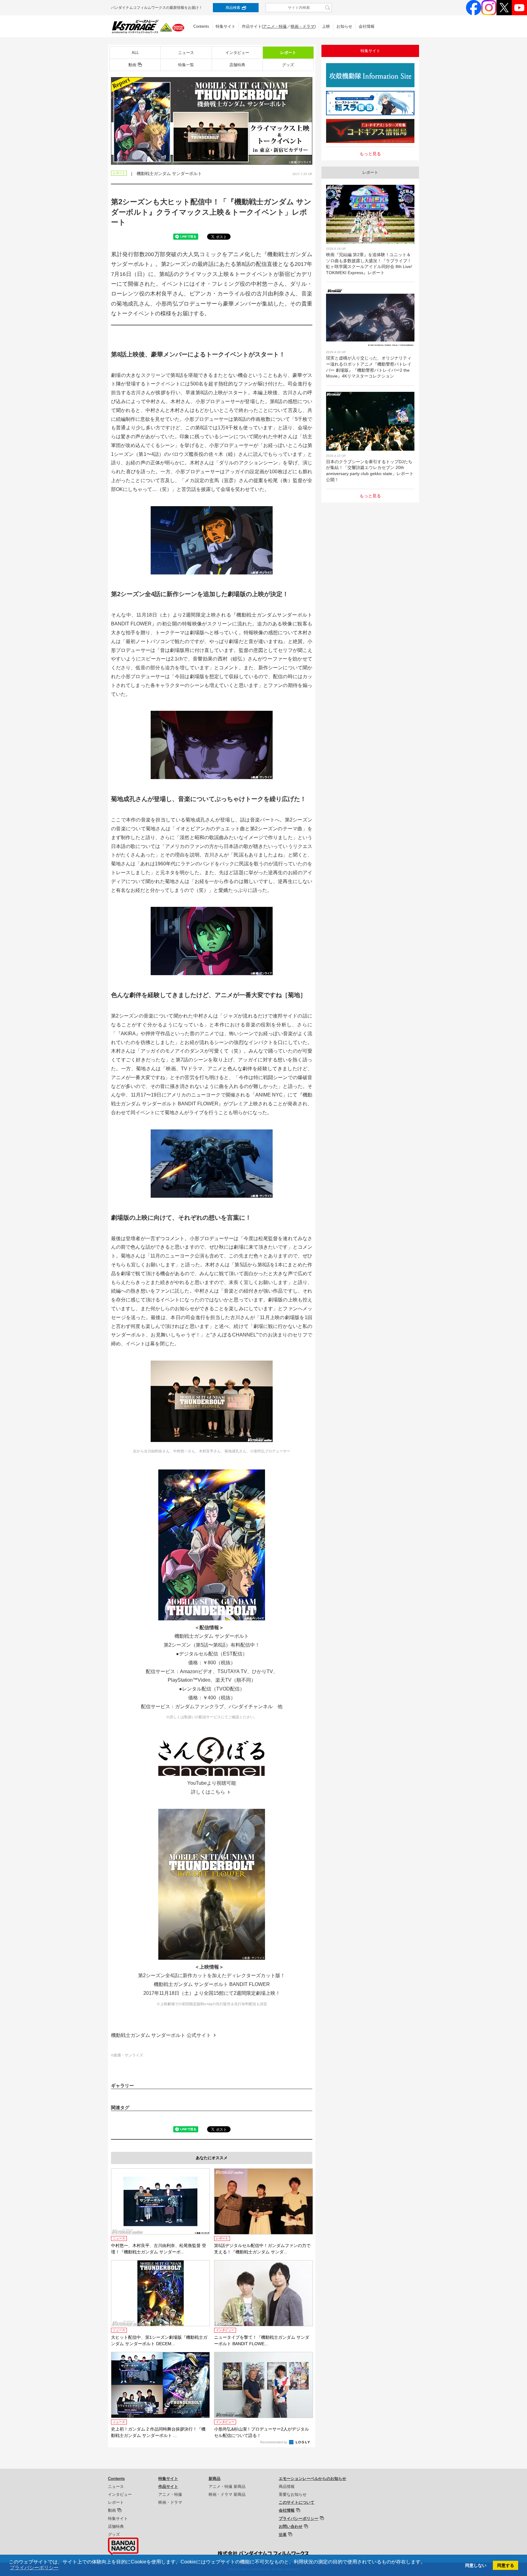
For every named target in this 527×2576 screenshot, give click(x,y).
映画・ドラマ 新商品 (227, 2494)
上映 (326, 26)
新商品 (215, 2479)
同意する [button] (506, 2565)
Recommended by (274, 2442)
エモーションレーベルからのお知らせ (312, 2479)
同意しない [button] (476, 2565)
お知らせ (344, 26)
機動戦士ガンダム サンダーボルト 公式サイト (161, 2035)
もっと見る (370, 154)
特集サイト (226, 26)
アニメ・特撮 (275, 26)
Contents (201, 26)
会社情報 (367, 26)
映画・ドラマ (303, 26)
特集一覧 (186, 65)
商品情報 (287, 2487)
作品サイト (168, 2487)
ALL (135, 53)
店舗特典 (237, 65)
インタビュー (237, 53)
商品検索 (233, 8)
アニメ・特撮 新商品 (227, 2487)
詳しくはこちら (208, 1792)
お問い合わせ (291, 2526)
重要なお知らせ (293, 2494)
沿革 (283, 2535)
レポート (288, 53)
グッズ (288, 65)
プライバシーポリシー (299, 2519)
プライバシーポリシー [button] (34, 2568)
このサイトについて (297, 2502)
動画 (132, 65)
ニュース (186, 53)
